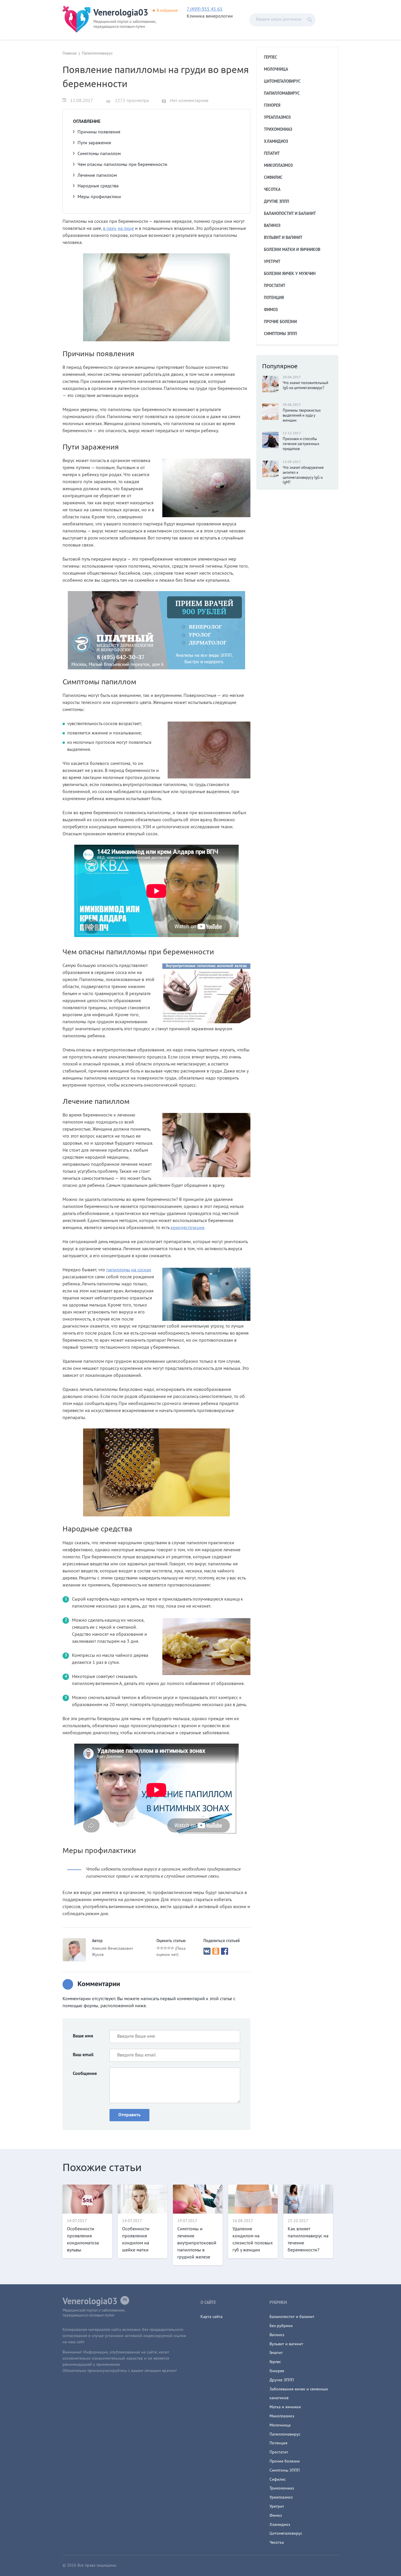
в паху (109, 229)
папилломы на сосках (129, 1270)
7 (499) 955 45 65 (205, 9)
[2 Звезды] (162, 1948)
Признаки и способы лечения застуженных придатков (301, 444)
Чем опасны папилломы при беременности (122, 165)
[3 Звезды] (165, 1948)
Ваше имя (83, 2036)
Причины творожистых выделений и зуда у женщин (302, 416)
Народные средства (98, 186)
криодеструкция (187, 1228)
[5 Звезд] (172, 1948)
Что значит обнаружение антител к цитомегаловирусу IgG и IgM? (303, 475)
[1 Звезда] (158, 1948)
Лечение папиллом (97, 176)
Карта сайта (212, 2317)
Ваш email (83, 2055)
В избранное (167, 11)
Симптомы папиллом (99, 154)
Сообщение (85, 2074)
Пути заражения (94, 143)
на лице (126, 229)
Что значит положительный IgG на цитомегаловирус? (305, 386)
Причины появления (99, 132)
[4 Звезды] (169, 1948)
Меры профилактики (99, 197)
